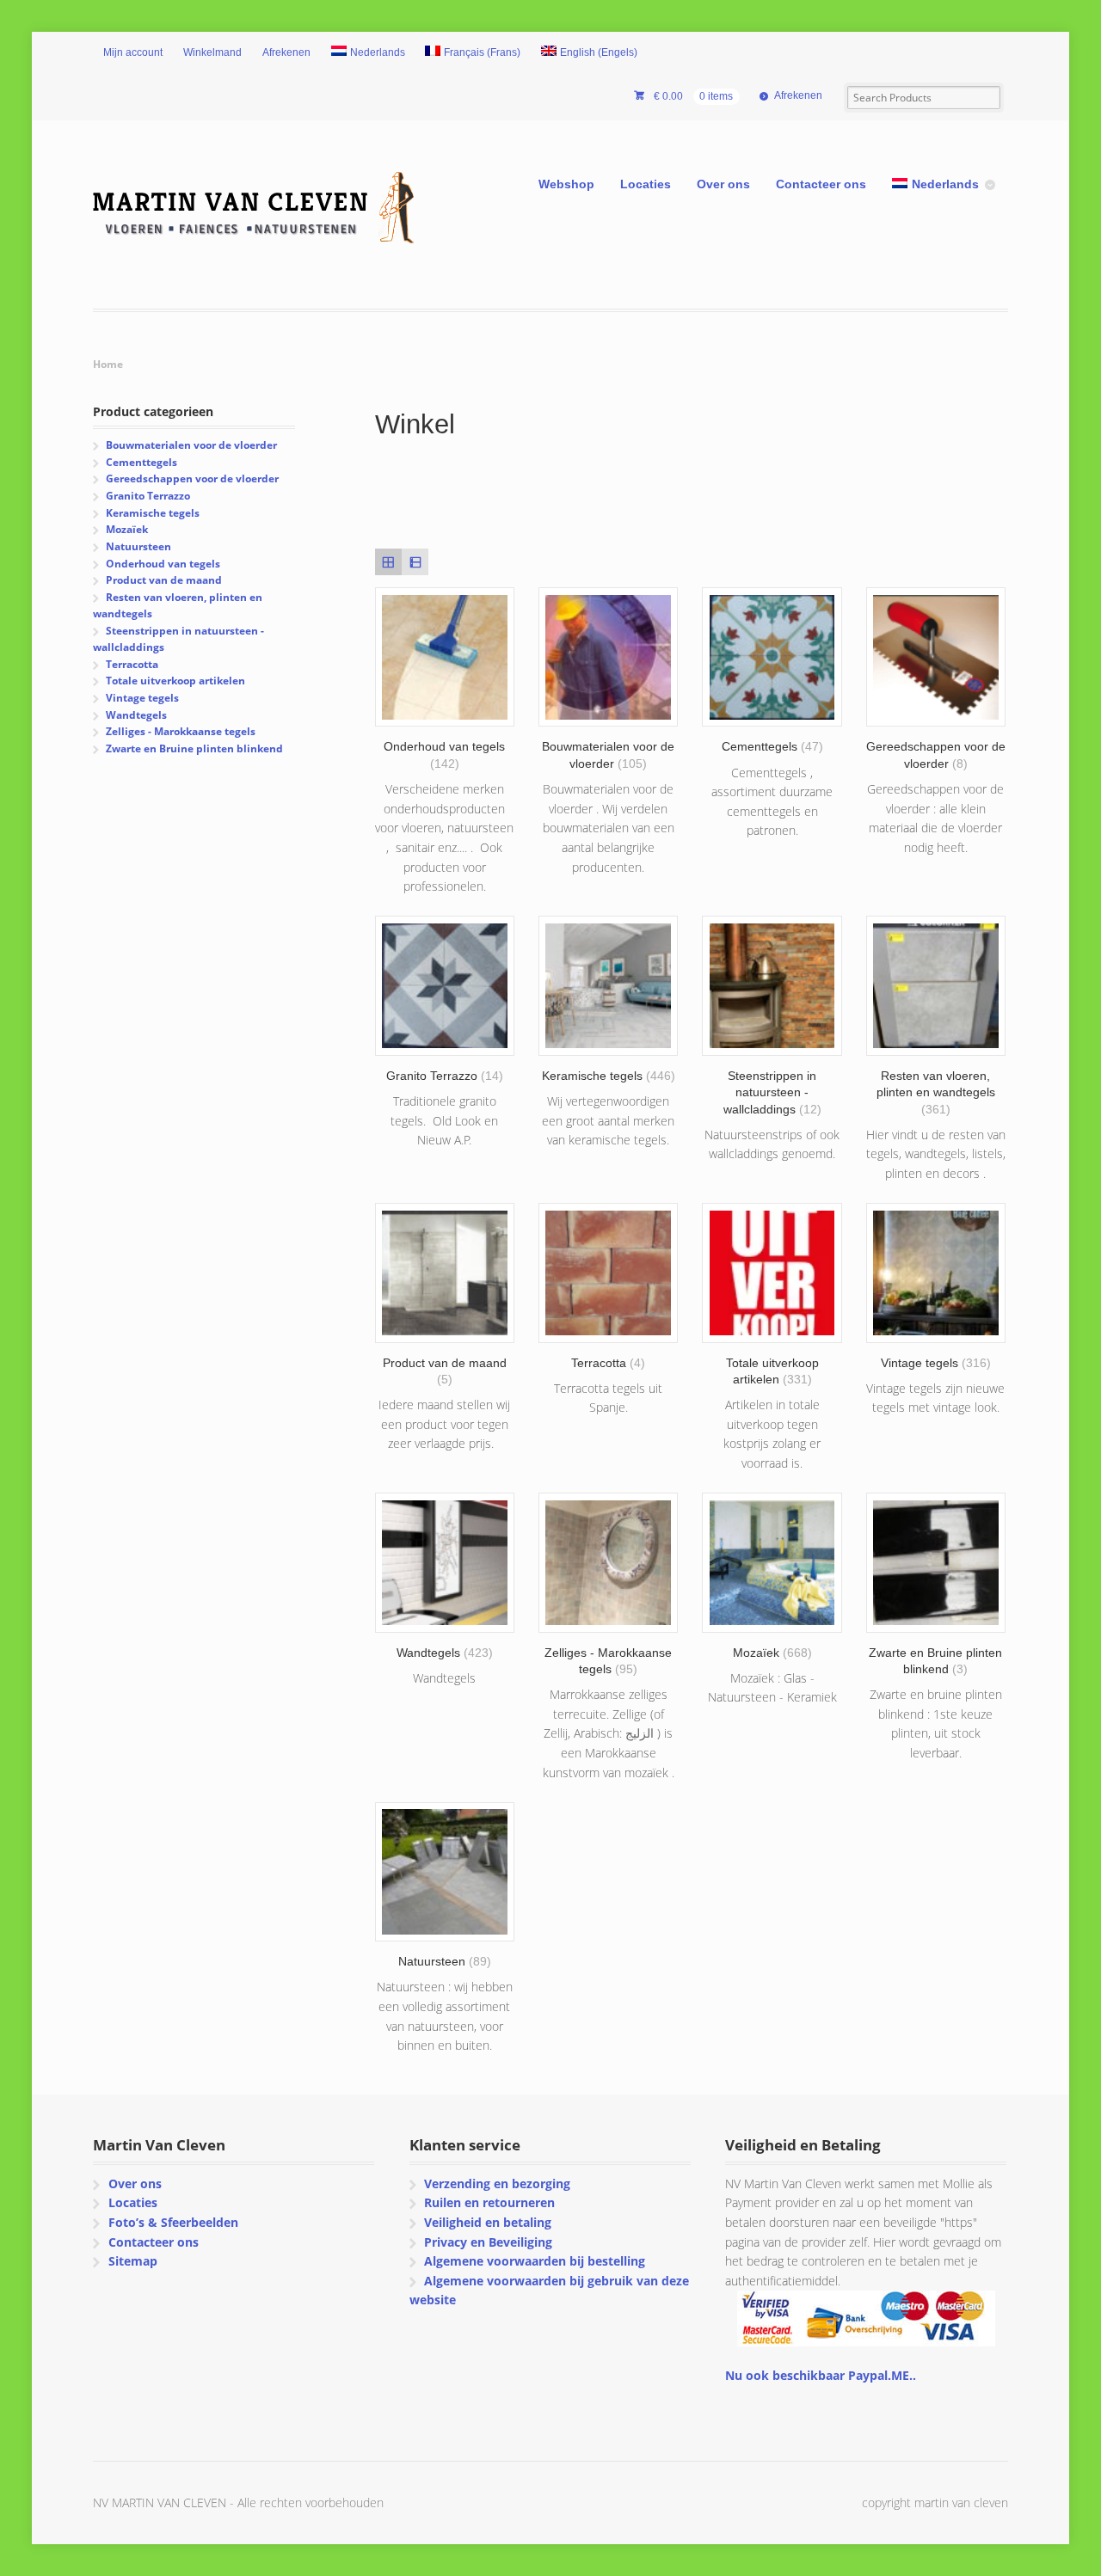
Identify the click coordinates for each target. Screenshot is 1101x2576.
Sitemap (133, 2261)
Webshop (566, 184)
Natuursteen (138, 546)
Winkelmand (212, 52)
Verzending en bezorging (497, 2183)
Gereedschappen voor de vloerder (192, 478)
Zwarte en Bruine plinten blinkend (194, 748)
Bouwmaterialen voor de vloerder (191, 445)
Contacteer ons (821, 184)
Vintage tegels (142, 698)
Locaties (646, 184)
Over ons (723, 184)
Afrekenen (286, 52)
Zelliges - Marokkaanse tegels (181, 731)
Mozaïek (127, 529)
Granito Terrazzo (148, 496)
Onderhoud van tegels (163, 564)
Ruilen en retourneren (489, 2202)
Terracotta (132, 664)
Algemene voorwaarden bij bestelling (535, 2261)
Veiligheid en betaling (488, 2222)
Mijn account (133, 52)
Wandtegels (136, 715)
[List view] (415, 562)
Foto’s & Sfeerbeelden (173, 2222)
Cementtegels (141, 462)
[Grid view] (388, 562)
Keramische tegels (153, 513)
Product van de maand (164, 580)
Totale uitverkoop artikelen (175, 681)
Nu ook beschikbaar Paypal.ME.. (821, 2375)
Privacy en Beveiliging (488, 2242)
